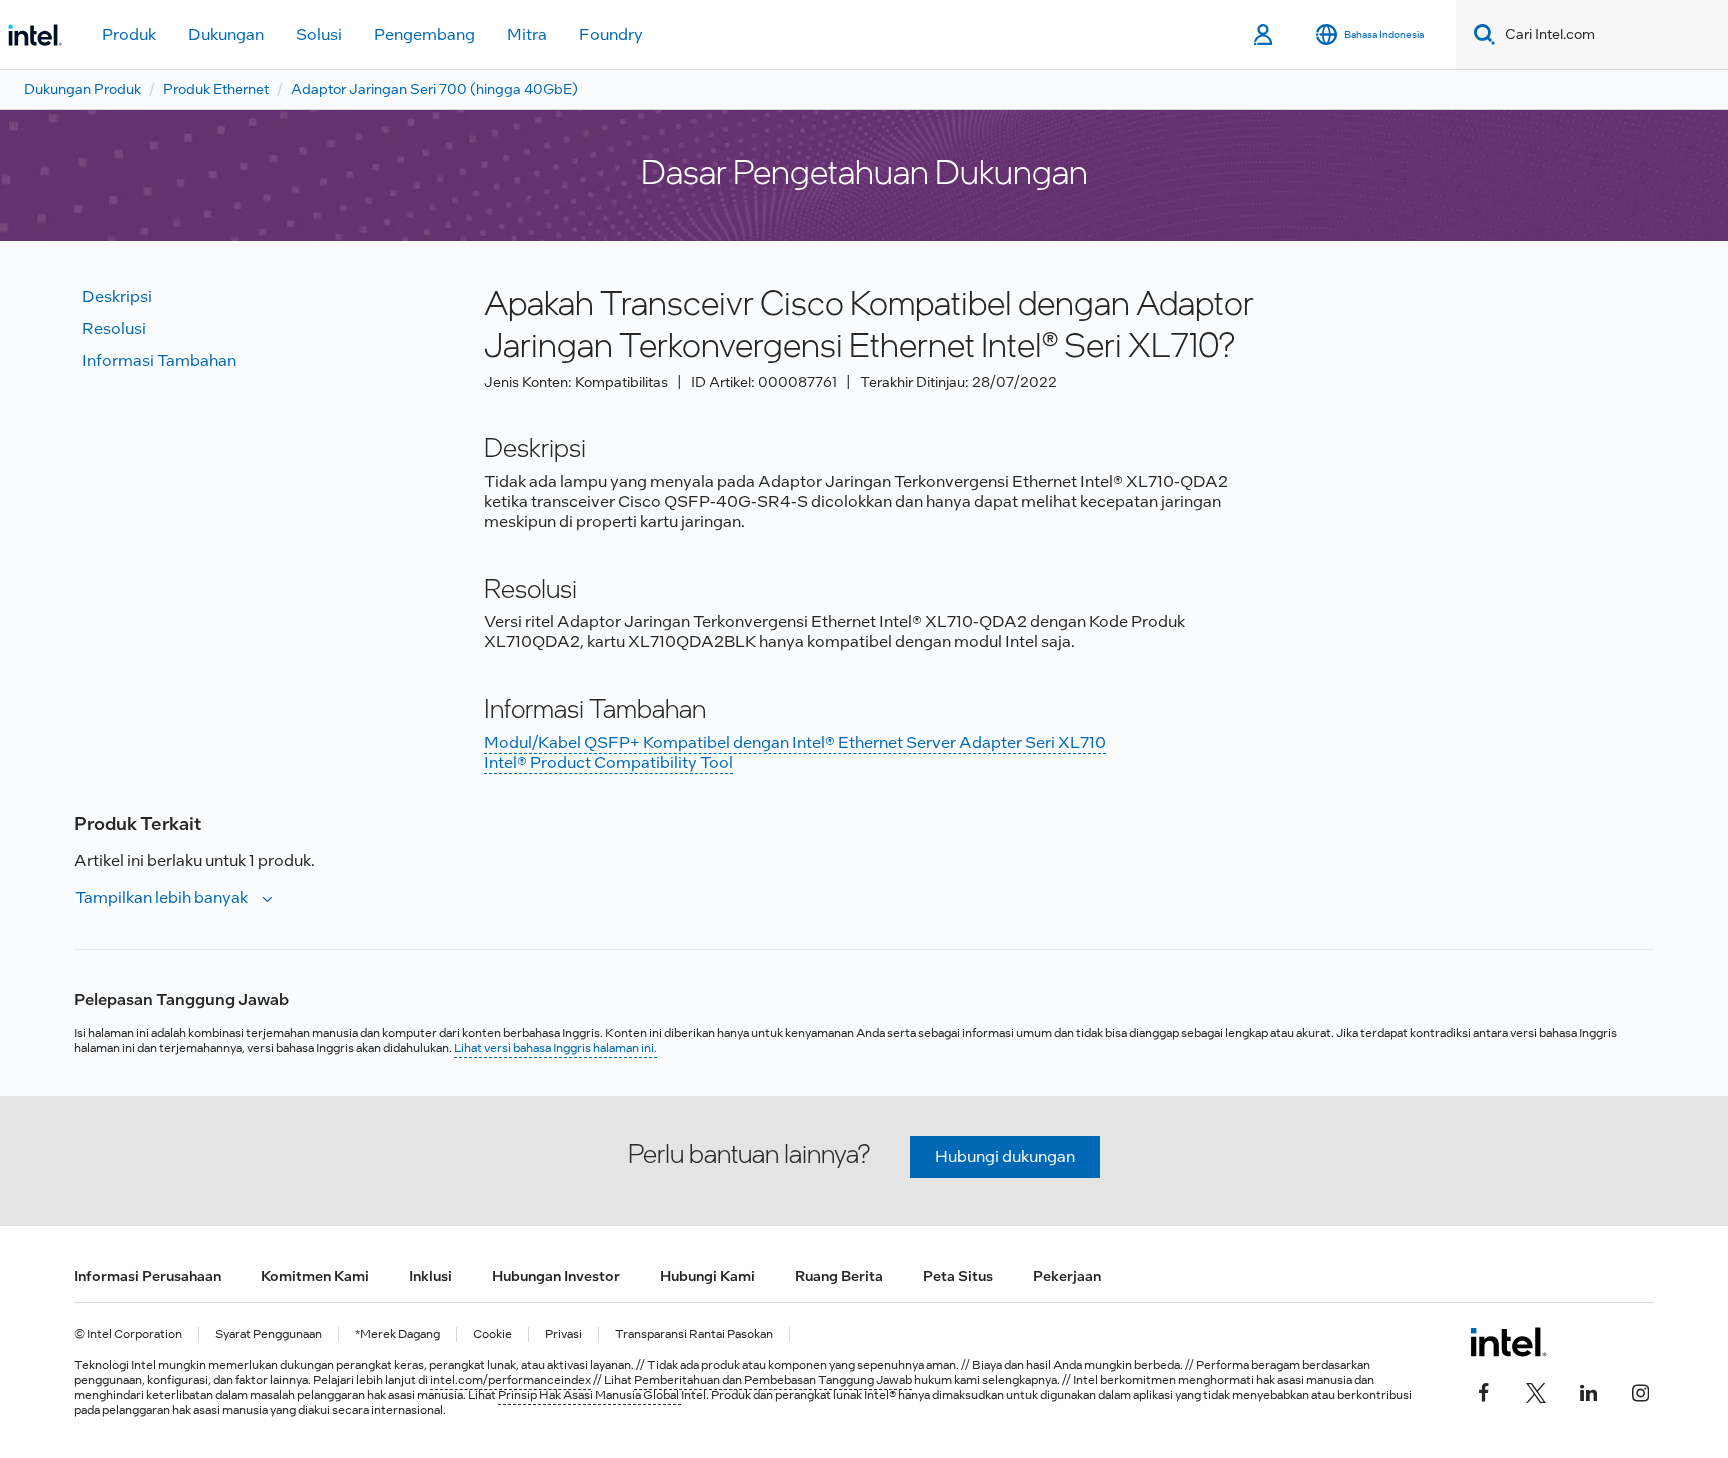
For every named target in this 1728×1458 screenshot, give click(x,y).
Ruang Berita (839, 1276)
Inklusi (430, 1276)
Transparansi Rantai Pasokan (694, 1334)
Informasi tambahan (159, 360)
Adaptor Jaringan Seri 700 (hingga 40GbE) (434, 89)
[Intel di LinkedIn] (1588, 1390)
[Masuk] (1264, 35)
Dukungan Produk (82, 89)
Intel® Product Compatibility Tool (608, 762)
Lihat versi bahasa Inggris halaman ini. (555, 1048)
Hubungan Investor (556, 1276)
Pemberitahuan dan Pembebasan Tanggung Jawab (773, 1380)
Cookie (492, 1334)
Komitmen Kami (315, 1276)
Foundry (611, 34)
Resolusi (114, 328)
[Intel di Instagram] (1640, 1390)
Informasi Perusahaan (147, 1276)
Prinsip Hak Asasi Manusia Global (589, 1395)
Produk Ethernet (216, 89)
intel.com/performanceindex (510, 1380)
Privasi (563, 1334)
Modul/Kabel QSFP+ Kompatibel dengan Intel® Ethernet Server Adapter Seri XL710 (795, 742)
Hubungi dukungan (1005, 1156)
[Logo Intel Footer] (1508, 1342)
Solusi (319, 34)
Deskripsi (117, 296)
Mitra (527, 34)
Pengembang (424, 34)
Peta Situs (958, 1276)
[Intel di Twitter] (1536, 1390)
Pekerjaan (1067, 1276)
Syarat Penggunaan (268, 1334)
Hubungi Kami (707, 1276)
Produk (129, 34)
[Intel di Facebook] (1484, 1390)
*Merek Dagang (397, 1334)
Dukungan (226, 34)
